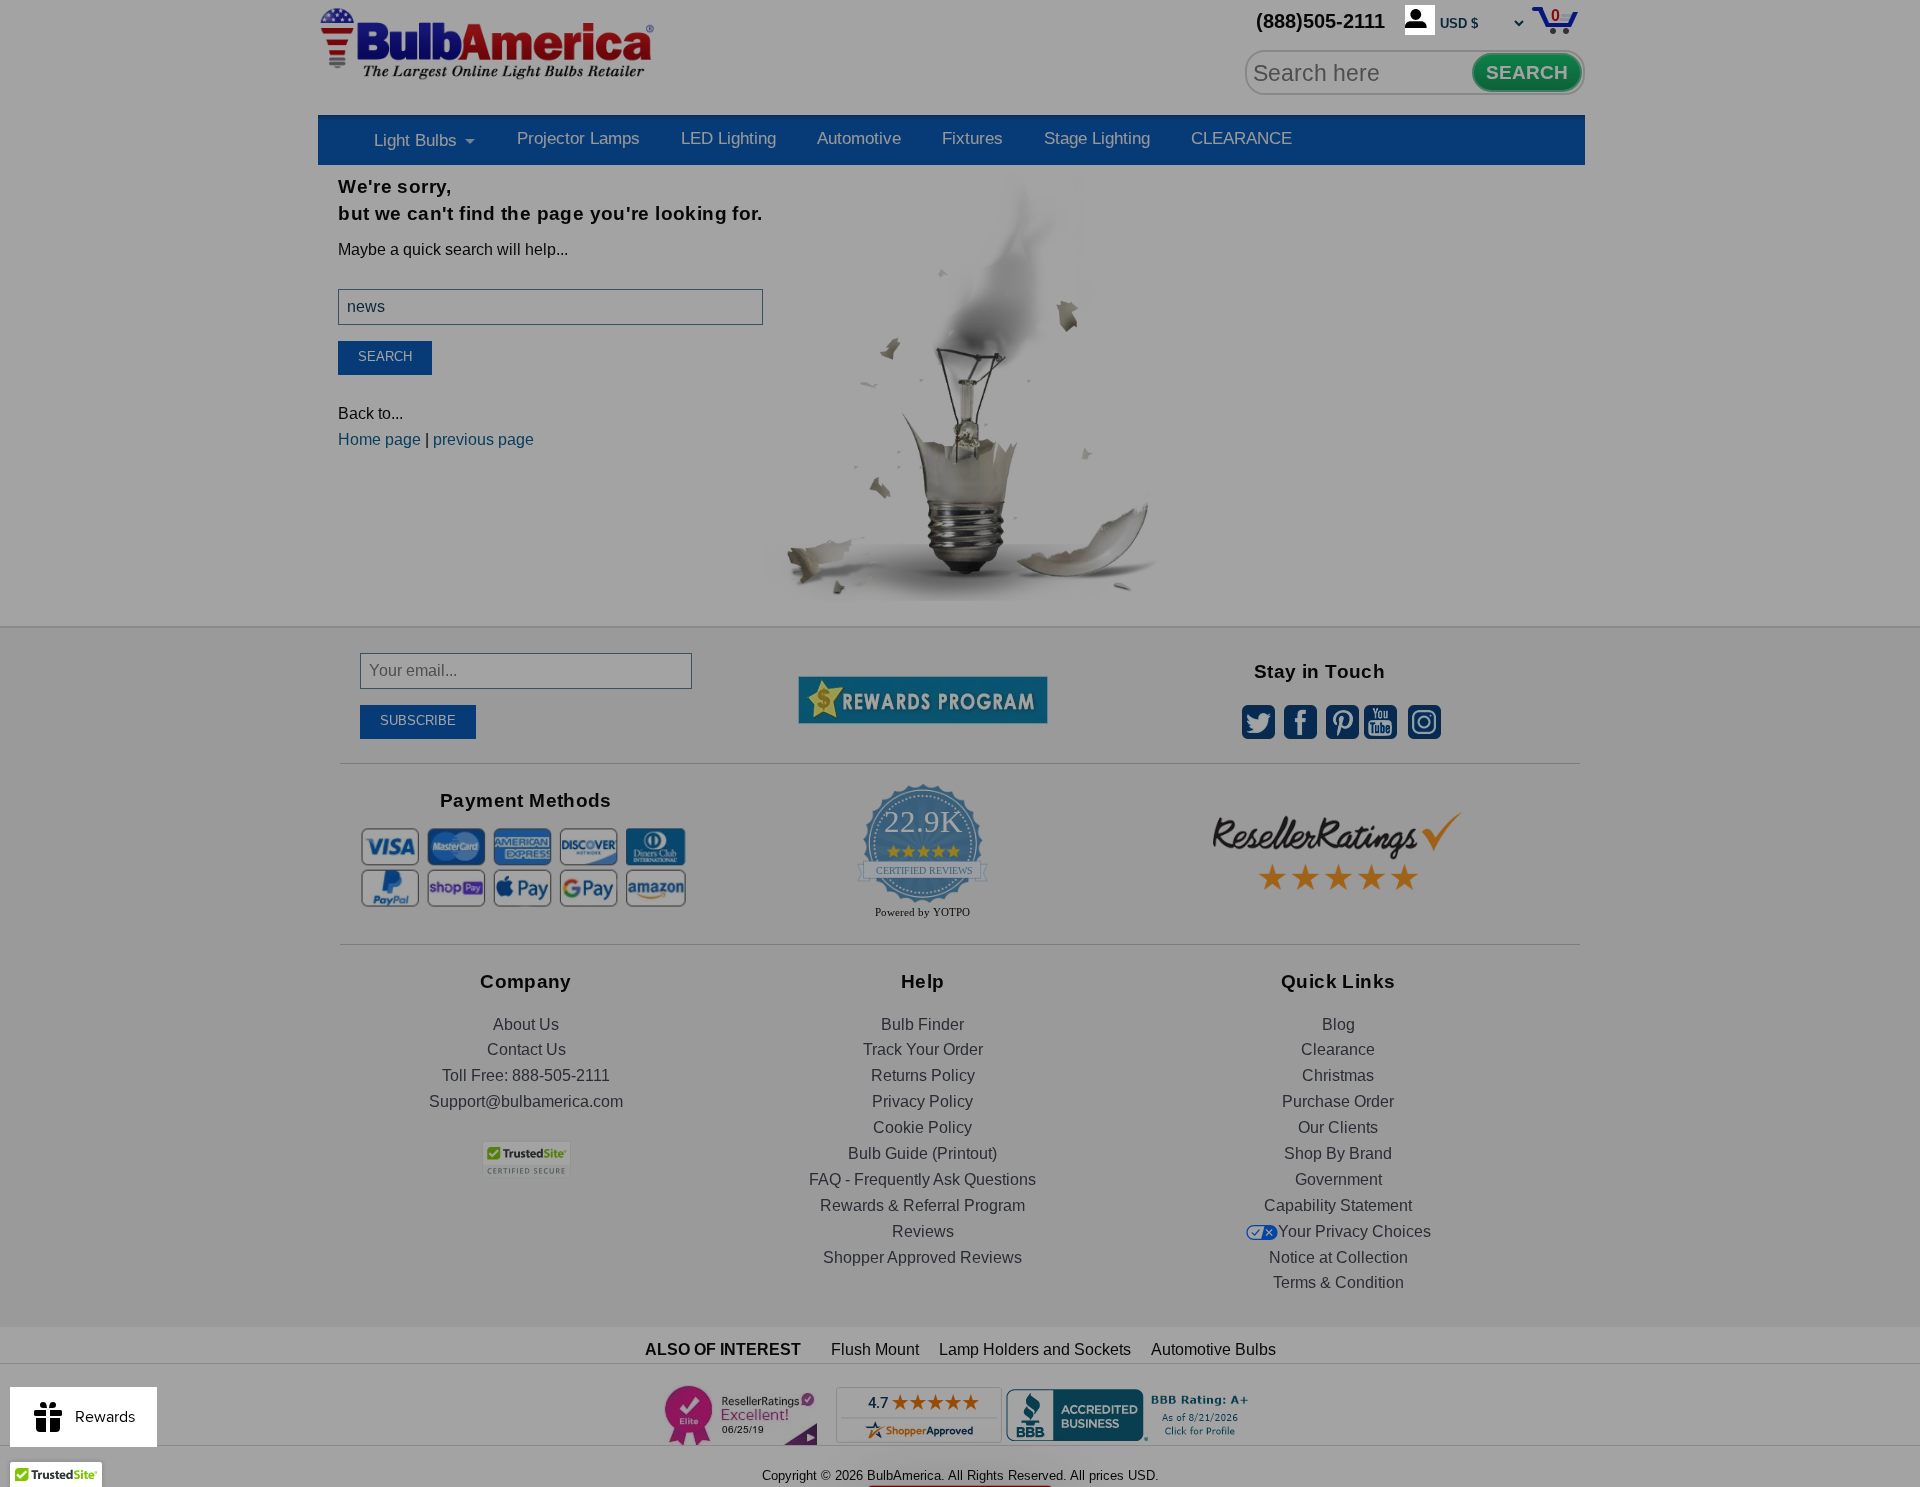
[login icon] (1420, 20)
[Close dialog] (1167, 521)
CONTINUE (960, 906)
